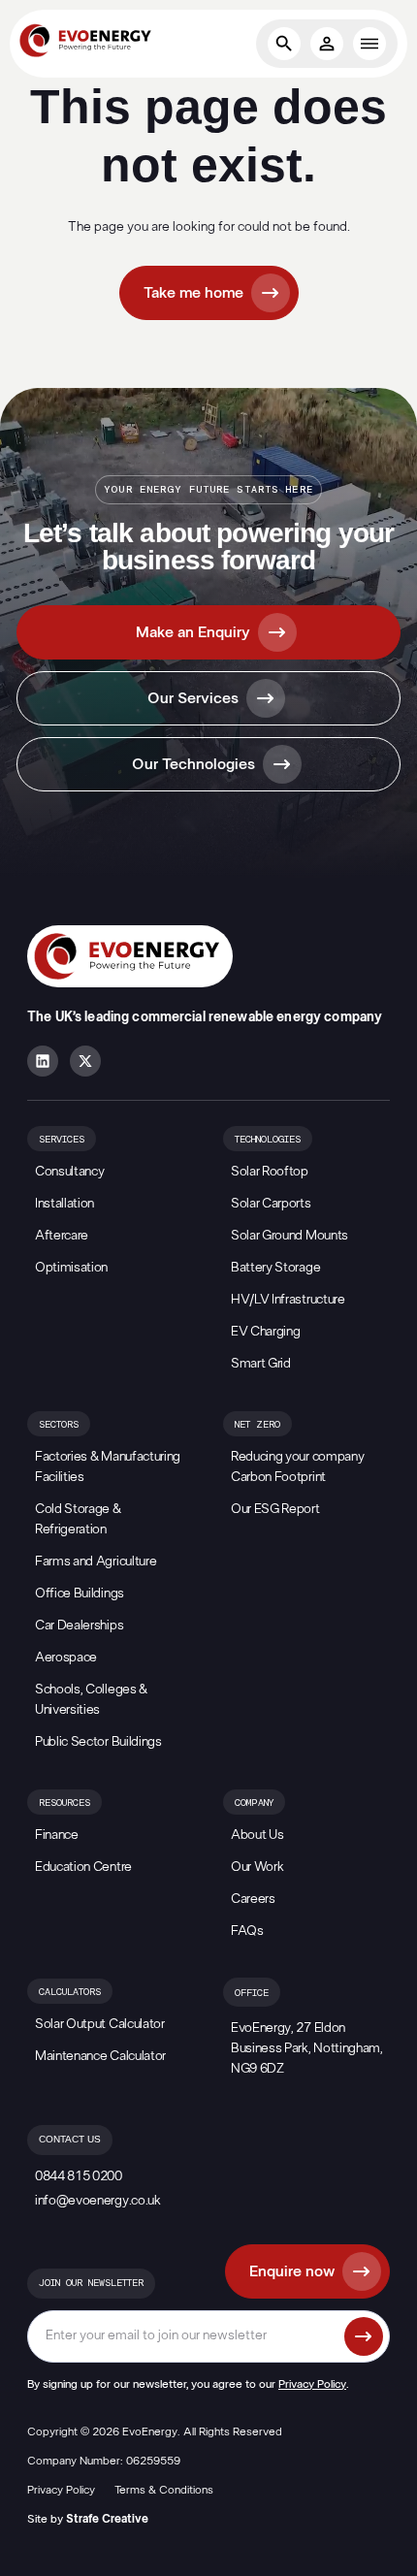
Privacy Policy (312, 2384)
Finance (57, 1835)
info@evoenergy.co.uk (98, 2201)
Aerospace (66, 1658)
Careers (253, 1899)
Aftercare (62, 1236)
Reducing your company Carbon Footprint (297, 1467)
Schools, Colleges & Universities (91, 1700)
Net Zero (257, 1425)
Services (62, 1140)
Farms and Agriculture (96, 1562)
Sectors (59, 1425)
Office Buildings (80, 1594)
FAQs (247, 1931)
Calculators (70, 1992)
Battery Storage (275, 1268)
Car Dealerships (79, 1626)
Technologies (268, 1140)
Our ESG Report (275, 1509)
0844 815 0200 (79, 2176)
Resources (64, 1803)
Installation (64, 1204)
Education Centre (83, 1867)
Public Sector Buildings (98, 1742)
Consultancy (69, 1172)
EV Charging (265, 1332)
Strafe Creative (107, 2519)
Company (254, 1803)
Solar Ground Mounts (289, 1236)
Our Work (257, 1867)
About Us (257, 1835)
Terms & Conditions (164, 2490)
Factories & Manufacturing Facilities (108, 1467)
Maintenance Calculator (100, 2056)
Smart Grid (261, 1364)
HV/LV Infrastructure (288, 1300)
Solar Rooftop (270, 1172)
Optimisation (71, 1268)
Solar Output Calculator (100, 2024)
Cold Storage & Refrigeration (78, 1519)
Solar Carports (271, 1204)
